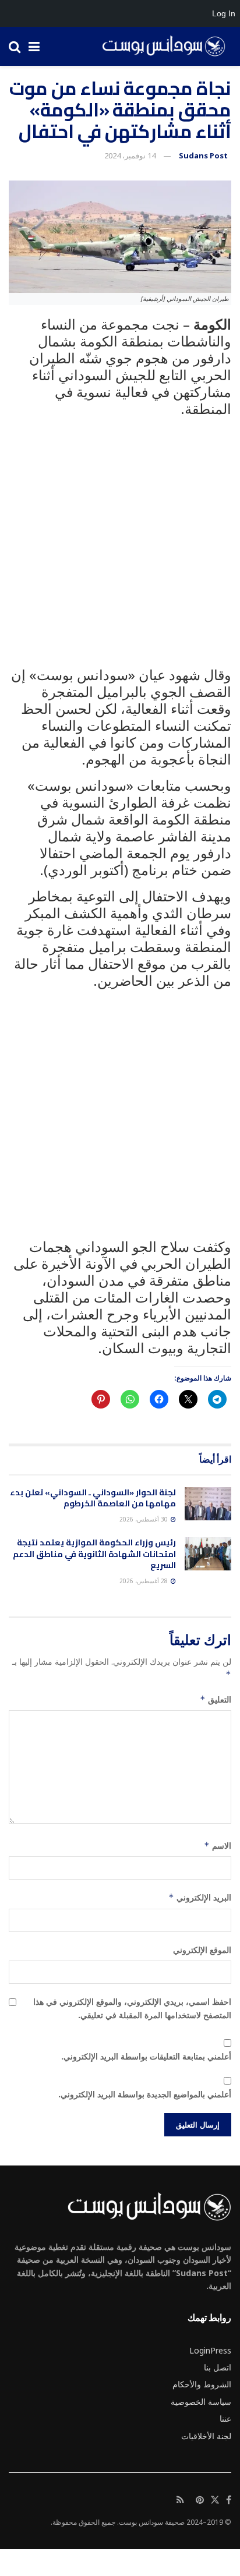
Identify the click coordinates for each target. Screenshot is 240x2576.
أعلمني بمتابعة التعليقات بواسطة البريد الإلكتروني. (146, 2056)
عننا (225, 2418)
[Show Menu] (34, 46)
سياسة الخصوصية (201, 2402)
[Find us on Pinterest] (200, 2500)
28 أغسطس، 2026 (144, 1581)
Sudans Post (203, 155)
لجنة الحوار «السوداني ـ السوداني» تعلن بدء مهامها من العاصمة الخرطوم (93, 1498)
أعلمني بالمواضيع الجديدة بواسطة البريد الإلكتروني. (145, 2094)
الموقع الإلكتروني (202, 1950)
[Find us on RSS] (180, 2500)
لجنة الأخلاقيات (206, 2436)
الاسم (218, 1846)
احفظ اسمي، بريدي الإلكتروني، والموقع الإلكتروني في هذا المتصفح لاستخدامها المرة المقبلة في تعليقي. (132, 2008)
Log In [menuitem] (224, 13)
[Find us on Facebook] (229, 2500)
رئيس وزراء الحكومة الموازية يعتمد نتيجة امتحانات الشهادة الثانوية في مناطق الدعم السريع (94, 1554)
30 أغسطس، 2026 (144, 1519)
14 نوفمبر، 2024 (130, 155)
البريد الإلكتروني (200, 1897)
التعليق (216, 1699)
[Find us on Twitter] (215, 2500)
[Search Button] (15, 46)
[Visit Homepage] (160, 47)
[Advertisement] (120, 547)
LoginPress (210, 2350)
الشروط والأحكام (202, 2384)
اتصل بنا (218, 2367)
